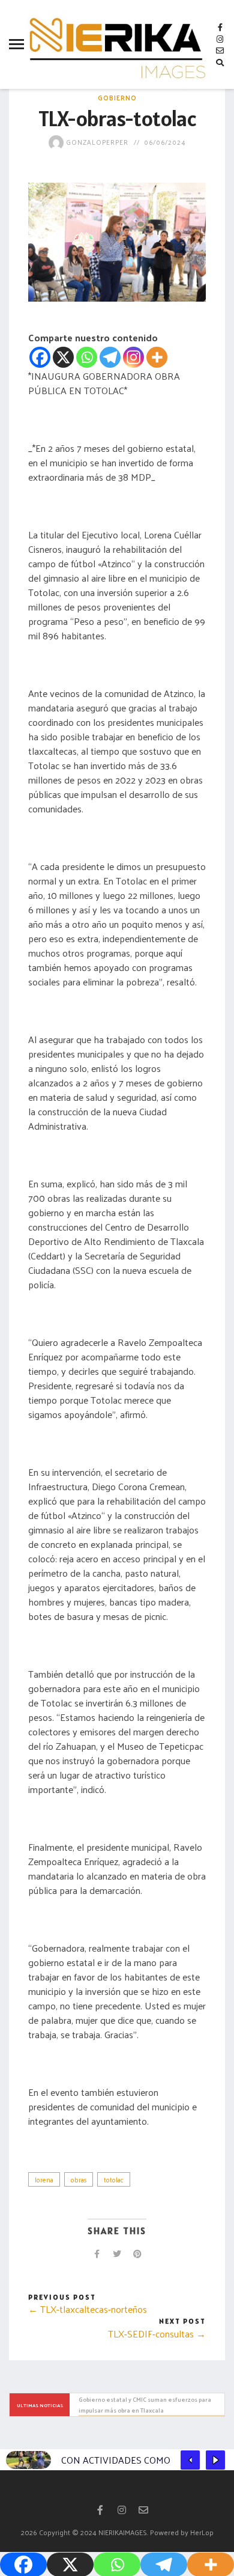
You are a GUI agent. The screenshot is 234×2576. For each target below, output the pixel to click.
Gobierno (117, 97)
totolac (114, 2179)
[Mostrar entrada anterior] (190, 2460)
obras (79, 2179)
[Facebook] (40, 357)
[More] (157, 357)
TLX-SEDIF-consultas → (157, 2334)
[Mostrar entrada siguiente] (215, 2460)
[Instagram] (133, 357)
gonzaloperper (96, 142)
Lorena (44, 2179)
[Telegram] (110, 357)
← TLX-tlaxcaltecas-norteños (88, 2309)
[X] (63, 357)
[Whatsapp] (87, 357)
